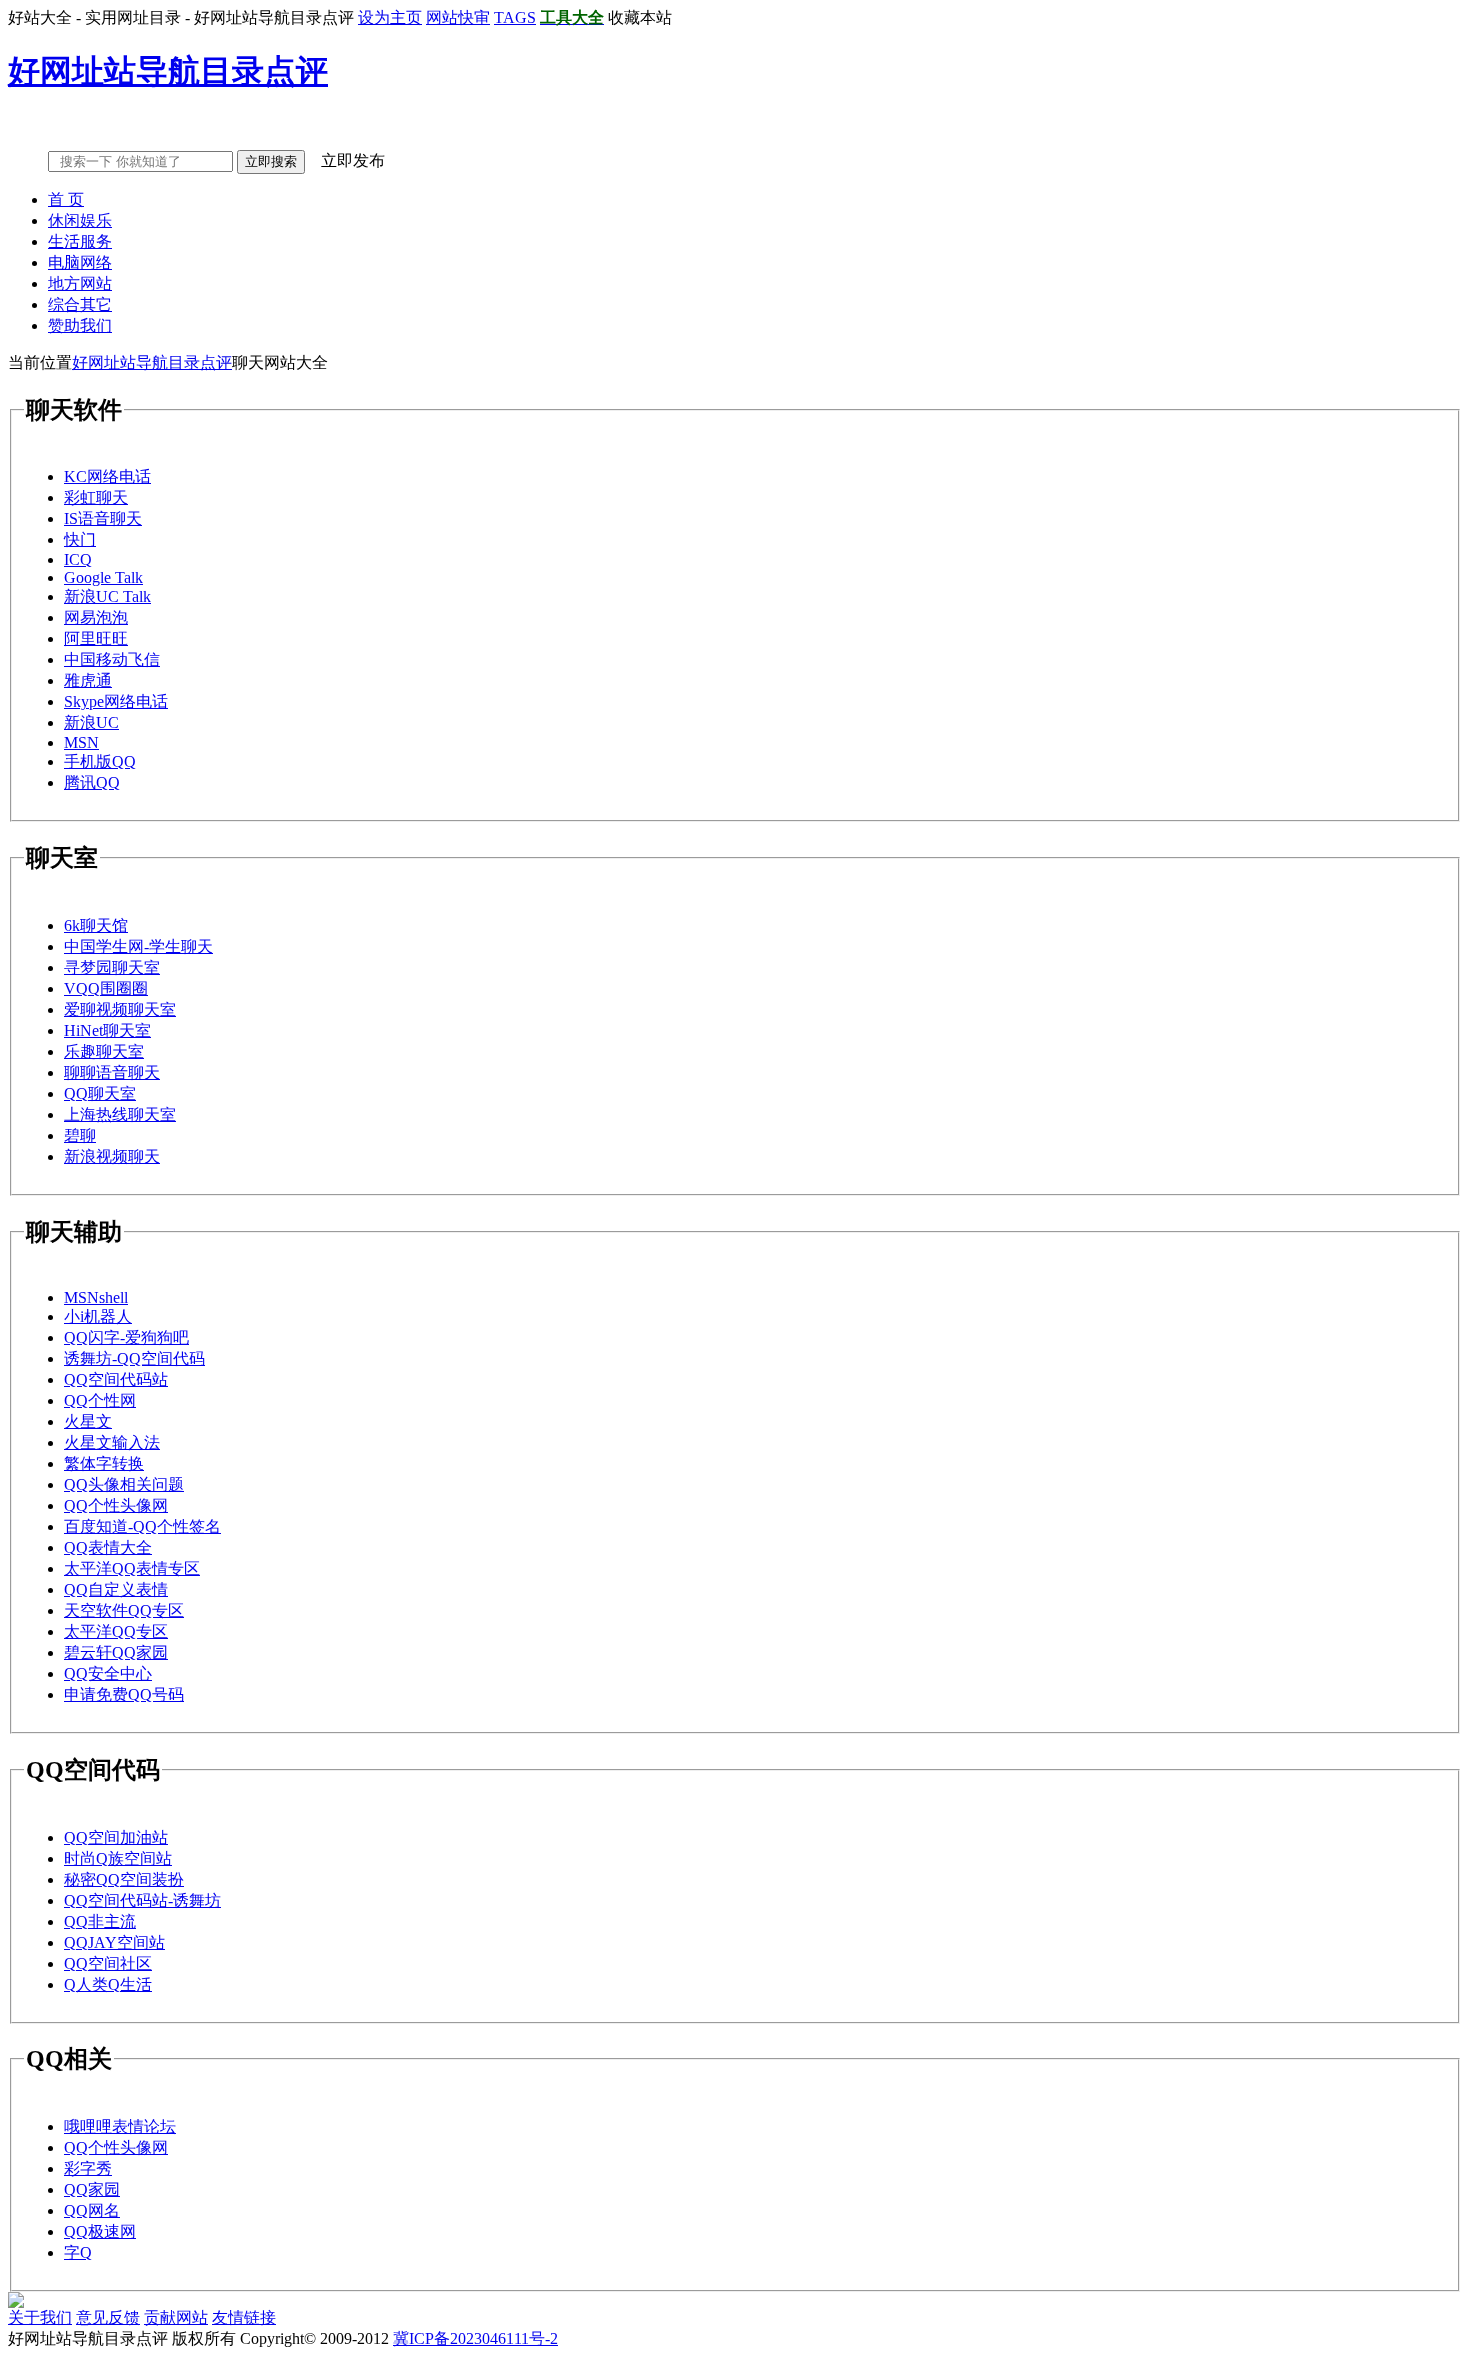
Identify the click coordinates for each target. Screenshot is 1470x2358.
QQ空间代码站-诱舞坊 (142, 1900)
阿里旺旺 (96, 638)
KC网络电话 (107, 476)
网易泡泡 (96, 617)
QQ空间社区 (108, 1963)
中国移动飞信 (112, 659)
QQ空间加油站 (116, 1837)
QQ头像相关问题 (124, 1484)
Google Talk (103, 577)
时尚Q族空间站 (118, 1858)
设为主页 (390, 17)
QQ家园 (92, 2189)
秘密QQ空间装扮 (124, 1879)
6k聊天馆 (96, 925)
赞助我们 (80, 325)
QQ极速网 (100, 2231)
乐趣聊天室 (104, 1051)
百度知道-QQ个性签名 (142, 1526)
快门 (80, 539)
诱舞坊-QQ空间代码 (134, 1358)
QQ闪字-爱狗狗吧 (126, 1337)
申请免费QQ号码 (124, 1694)
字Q (78, 2252)
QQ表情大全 (108, 1547)
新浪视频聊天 (112, 1156)
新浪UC (91, 722)
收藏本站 (640, 17)
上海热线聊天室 (120, 1114)
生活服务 (80, 241)
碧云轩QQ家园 (116, 1652)
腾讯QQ (92, 782)
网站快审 (458, 17)
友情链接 (244, 2317)
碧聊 (80, 1135)
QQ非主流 (100, 1921)
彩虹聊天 (96, 497)
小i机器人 (98, 1316)
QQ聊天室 (100, 1093)
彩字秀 (88, 2168)
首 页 (66, 199)
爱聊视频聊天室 (120, 1009)
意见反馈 (108, 2317)
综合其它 (80, 304)
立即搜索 (271, 161)
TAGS (515, 17)
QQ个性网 (100, 1400)
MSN (81, 742)
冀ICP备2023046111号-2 (475, 2338)
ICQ (78, 559)
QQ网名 (92, 2210)
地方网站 (80, 283)
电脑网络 (80, 262)
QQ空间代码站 (116, 1379)
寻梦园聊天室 (112, 967)
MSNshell (96, 1297)
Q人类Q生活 (108, 1984)
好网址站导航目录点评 (152, 362)
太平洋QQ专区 (116, 1631)
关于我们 (40, 2317)
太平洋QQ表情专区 (132, 1568)
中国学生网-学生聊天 (138, 946)
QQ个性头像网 (116, 1505)
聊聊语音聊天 (112, 1072)
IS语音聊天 (103, 518)
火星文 (88, 1421)
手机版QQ (100, 761)
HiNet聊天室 (107, 1030)
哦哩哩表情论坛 (120, 2126)
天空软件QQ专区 (124, 1610)
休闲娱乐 (80, 220)
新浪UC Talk (107, 596)
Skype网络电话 (116, 701)
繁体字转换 (104, 1463)
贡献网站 (176, 2317)
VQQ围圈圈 (106, 988)
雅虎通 (88, 680)
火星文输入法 (112, 1442)
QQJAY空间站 (114, 1942)
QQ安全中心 (108, 1673)
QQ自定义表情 (116, 1589)
